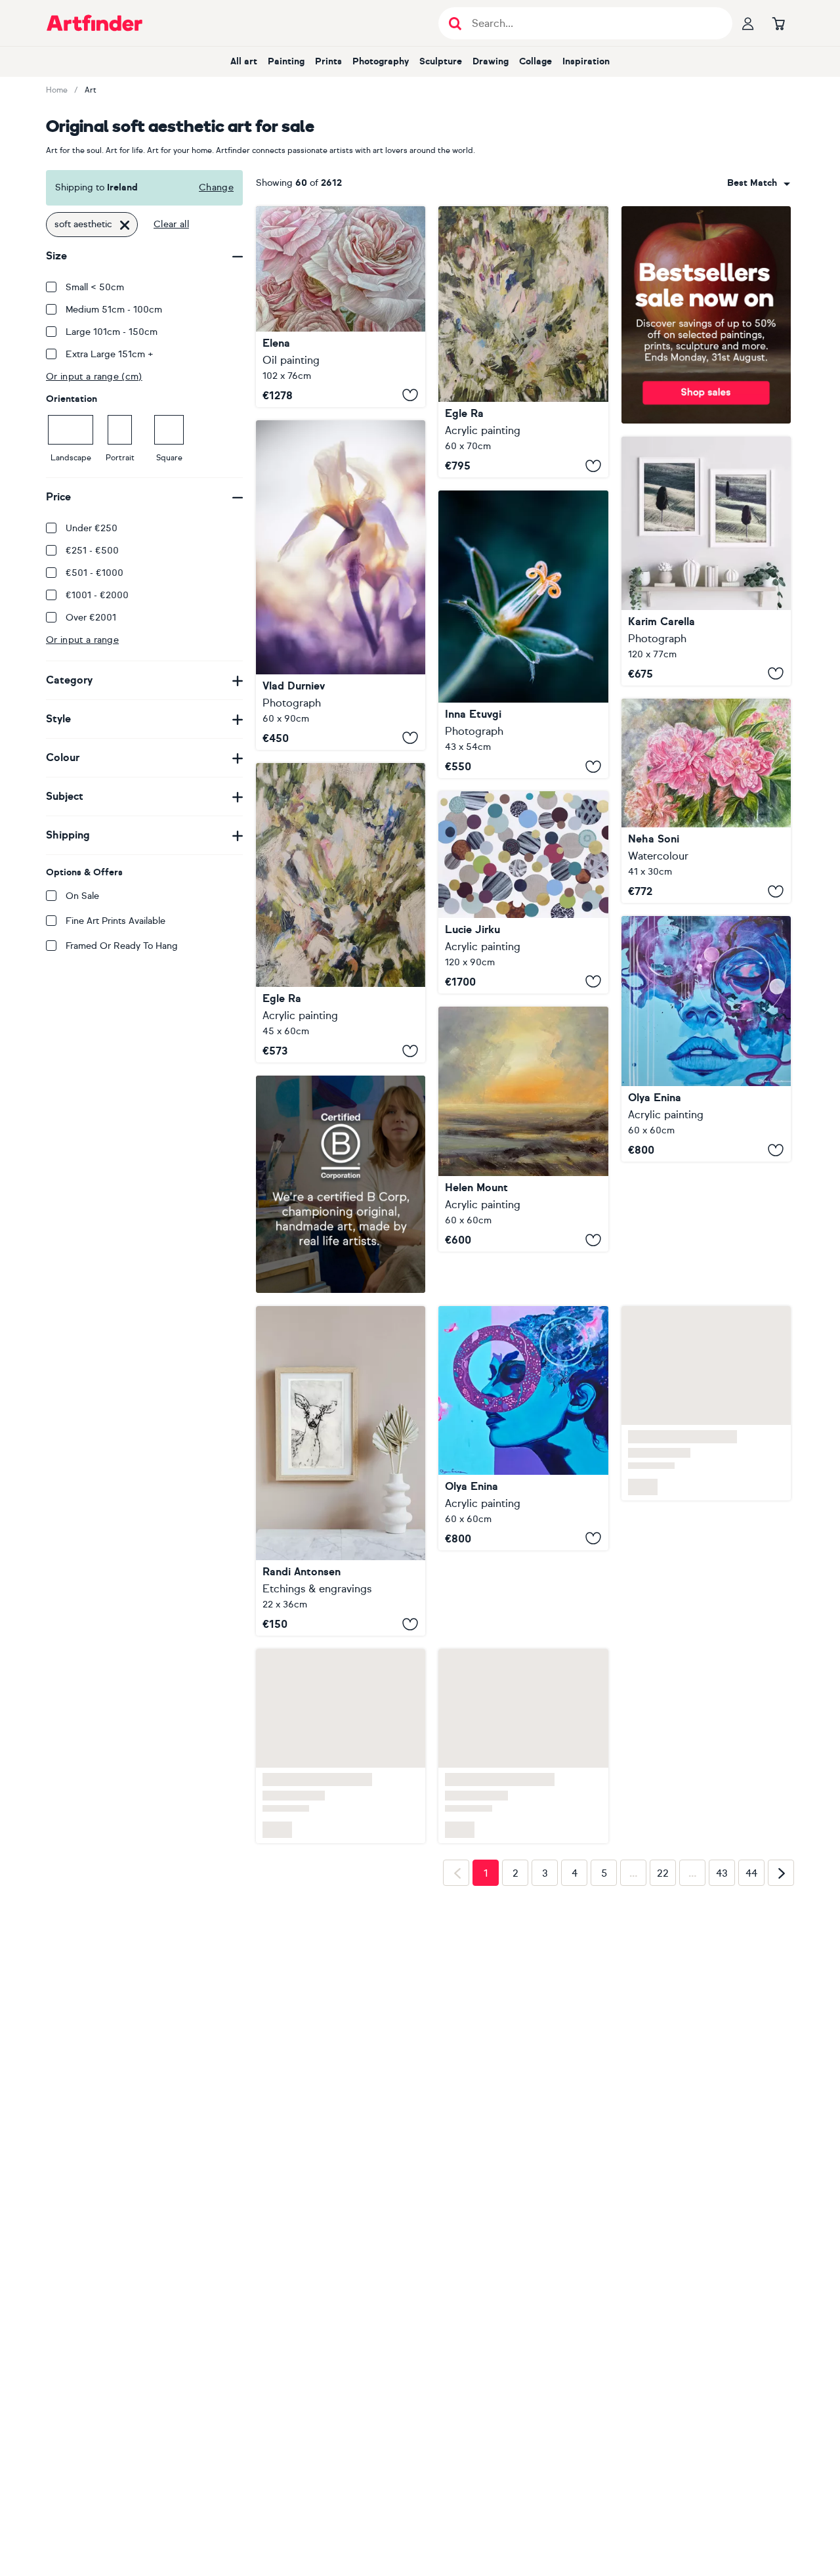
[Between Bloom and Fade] (706, 801)
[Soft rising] (523, 342)
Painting (286, 61)
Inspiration (586, 61)
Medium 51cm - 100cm (114, 310)
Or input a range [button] (82, 640)
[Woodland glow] (341, 913)
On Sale (82, 896)
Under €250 (92, 528)
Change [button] (216, 187)
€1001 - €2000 (97, 595)
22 (663, 1873)
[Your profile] (748, 23)
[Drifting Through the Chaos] (523, 1428)
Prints (328, 61)
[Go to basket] (778, 23)
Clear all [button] (171, 224)
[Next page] (781, 1873)
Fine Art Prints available (115, 921)
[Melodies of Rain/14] (523, 1129)
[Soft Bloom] (341, 307)
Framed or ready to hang (122, 946)
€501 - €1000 (94, 573)
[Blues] (523, 634)
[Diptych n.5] (706, 561)
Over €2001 (91, 618)
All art (244, 61)
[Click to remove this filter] (125, 225)
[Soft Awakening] (341, 585)
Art (91, 90)
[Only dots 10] (523, 892)
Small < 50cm (95, 287)
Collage (535, 61)
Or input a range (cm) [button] (94, 377)
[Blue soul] (706, 1039)
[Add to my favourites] (410, 395)
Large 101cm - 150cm (112, 332)
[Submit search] (455, 23)
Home (57, 90)
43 (722, 1873)
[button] (759, 183)
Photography (381, 61)
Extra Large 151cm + (110, 354)
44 (751, 1873)
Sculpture (441, 61)
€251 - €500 (92, 551)
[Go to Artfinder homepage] (94, 23)
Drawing (491, 61)
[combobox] (759, 183)
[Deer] (341, 1471)
